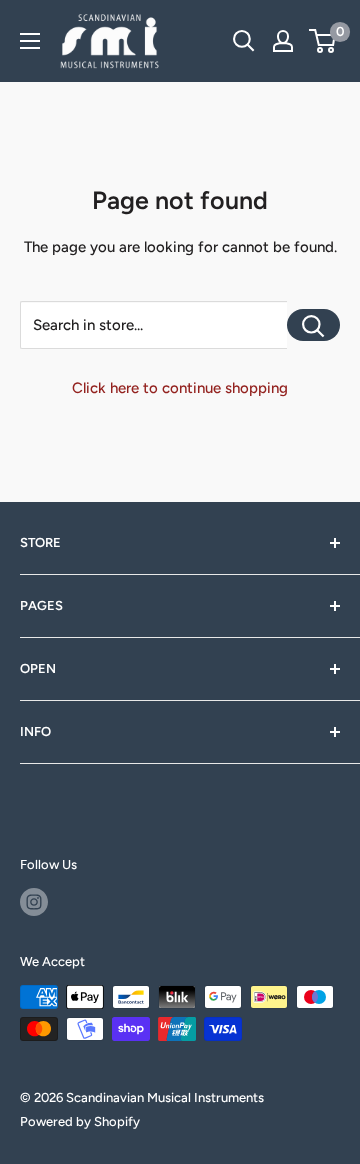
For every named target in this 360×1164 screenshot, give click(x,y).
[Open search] (244, 41)
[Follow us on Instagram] (34, 902)
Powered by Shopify (80, 1121)
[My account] (283, 41)
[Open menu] (30, 41)
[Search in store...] (313, 325)
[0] (323, 41)
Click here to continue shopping (180, 388)
